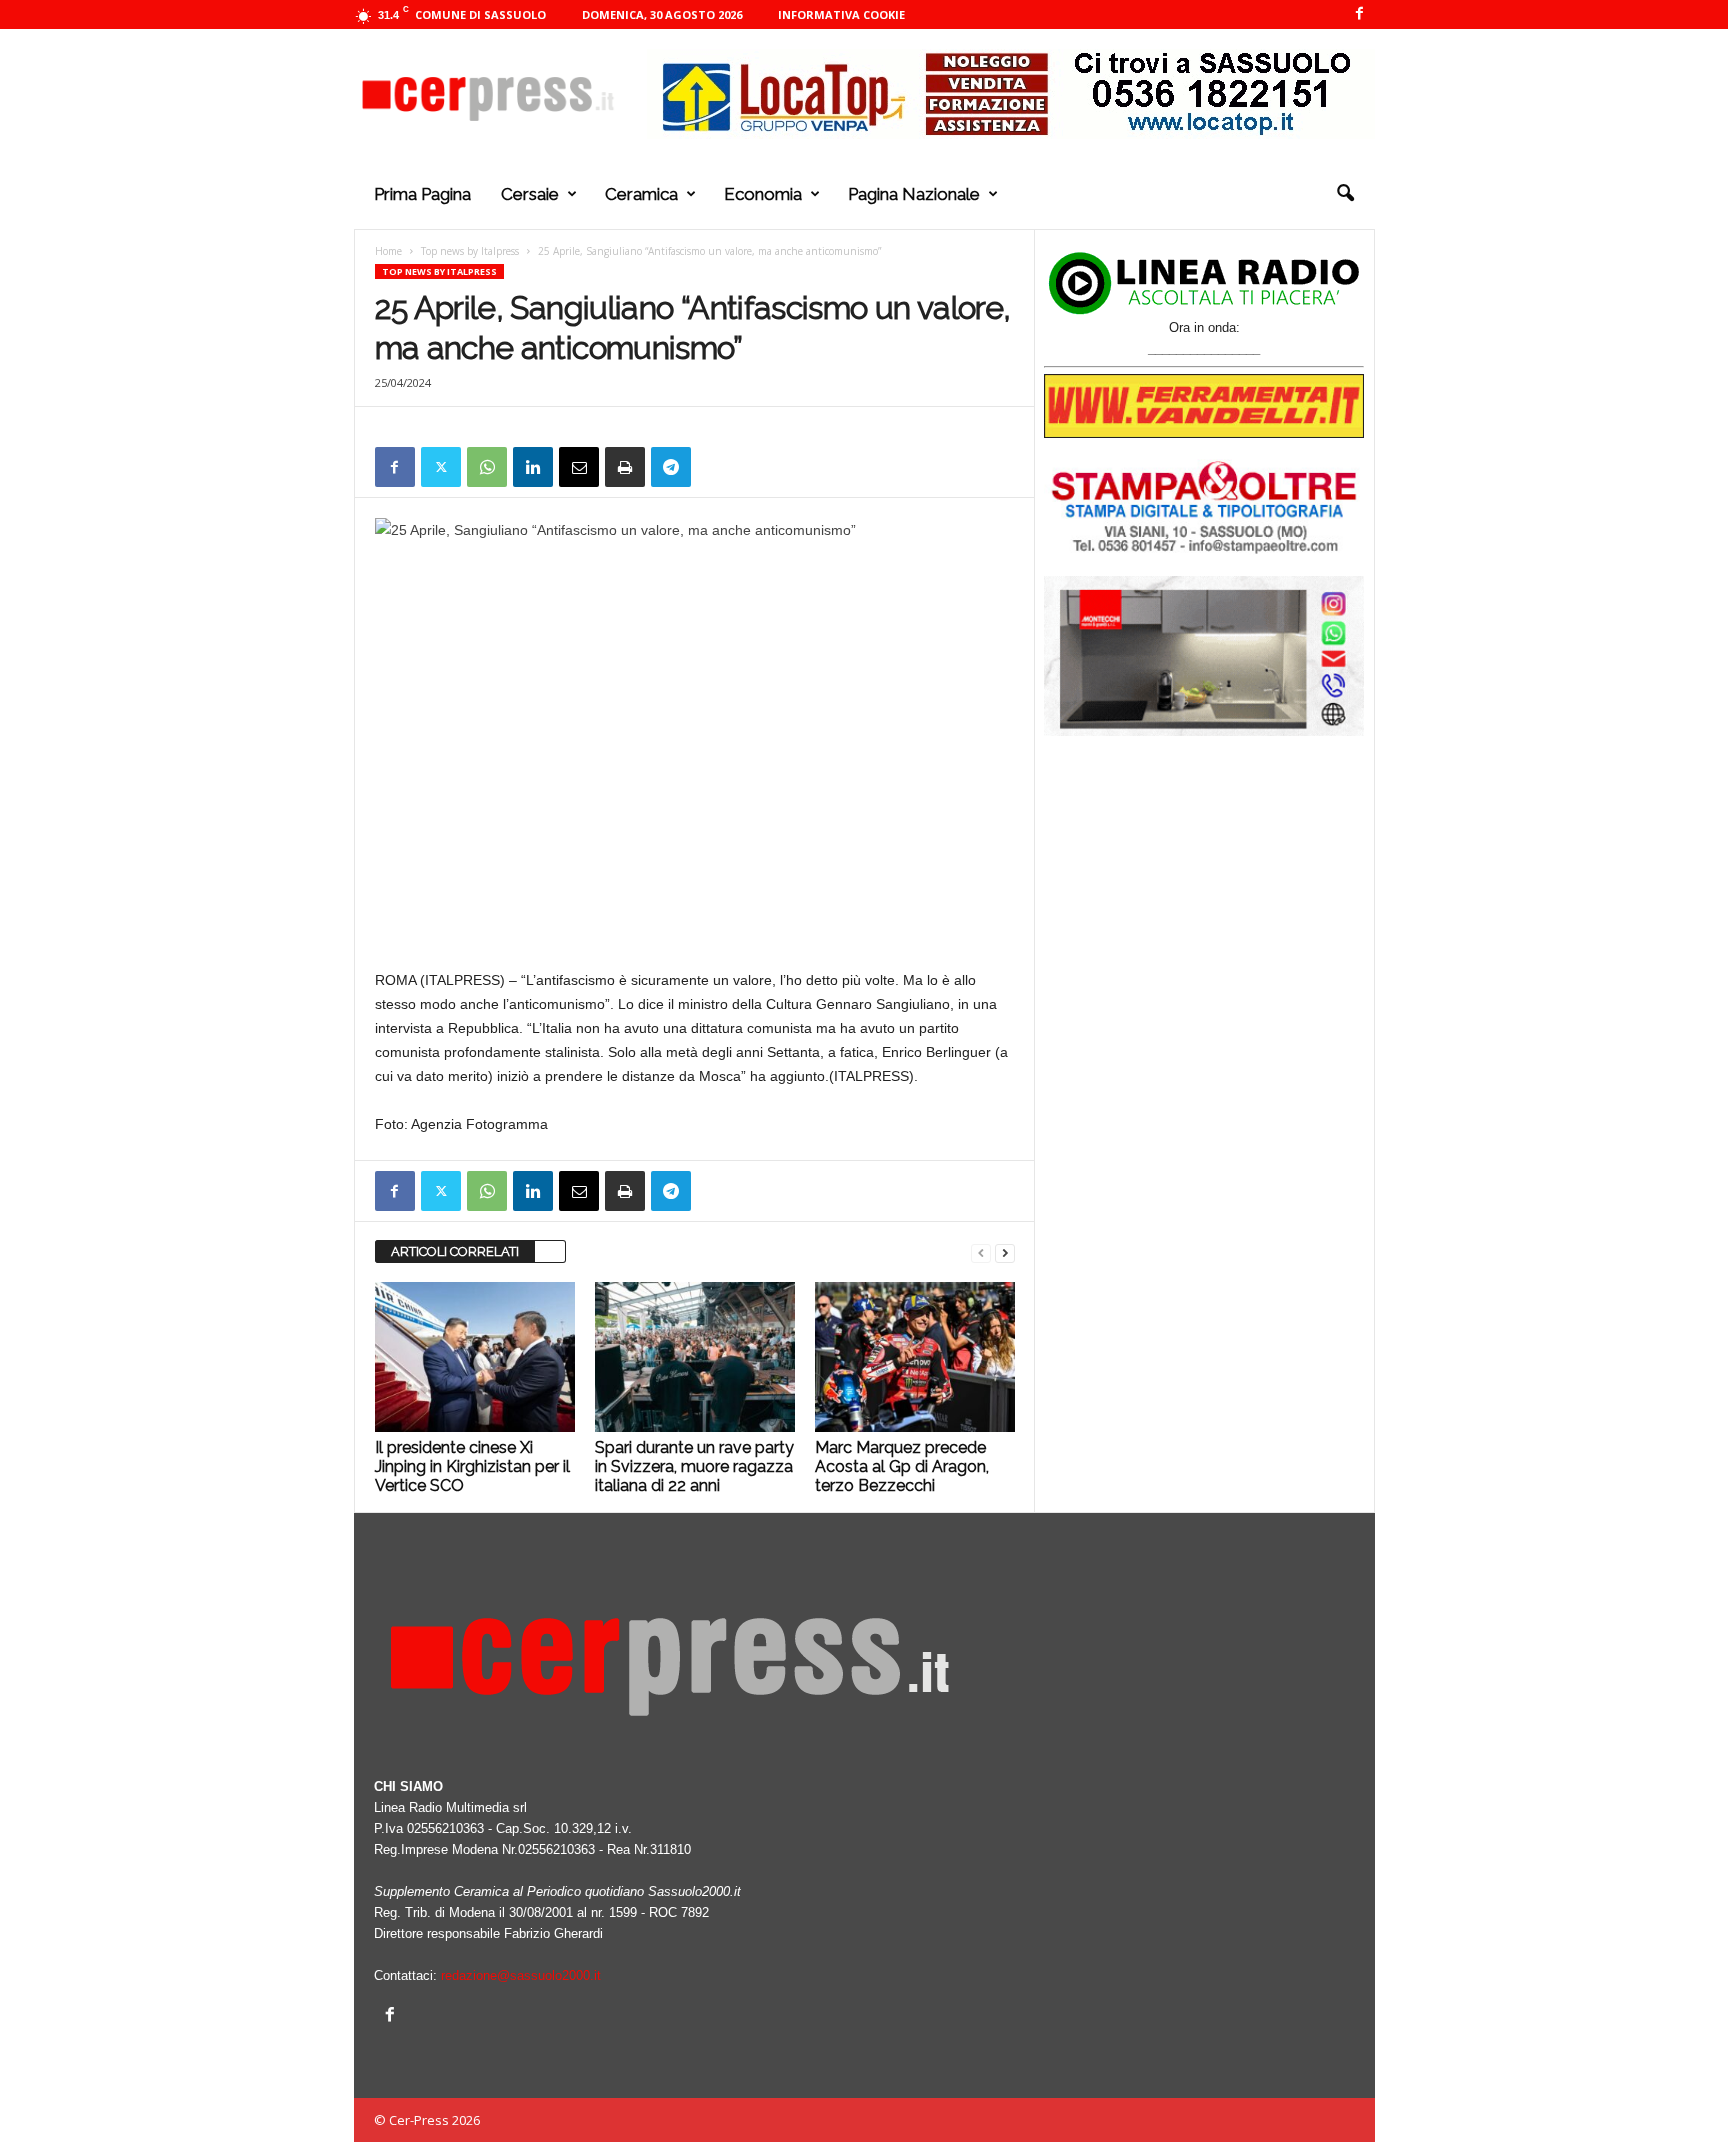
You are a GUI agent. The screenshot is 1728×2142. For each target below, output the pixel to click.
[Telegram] (671, 467)
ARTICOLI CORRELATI (455, 1251)
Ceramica (641, 194)
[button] (1345, 194)
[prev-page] (981, 1252)
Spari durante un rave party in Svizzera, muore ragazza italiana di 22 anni (694, 1466)
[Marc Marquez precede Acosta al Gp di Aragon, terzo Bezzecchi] (915, 1357)
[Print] (625, 467)
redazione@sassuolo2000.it (521, 1975)
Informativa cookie (841, 14)
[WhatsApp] (487, 467)
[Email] (579, 467)
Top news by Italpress (470, 251)
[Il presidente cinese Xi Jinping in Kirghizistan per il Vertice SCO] (475, 1357)
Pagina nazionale (914, 194)
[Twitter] (441, 467)
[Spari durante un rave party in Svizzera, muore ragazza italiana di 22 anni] (695, 1357)
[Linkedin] (533, 467)
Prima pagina (422, 194)
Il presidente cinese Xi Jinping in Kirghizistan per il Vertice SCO (472, 1466)
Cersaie (530, 194)
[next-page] (1005, 1252)
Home (388, 251)
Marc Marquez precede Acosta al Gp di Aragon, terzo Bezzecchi (902, 1466)
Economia (763, 194)
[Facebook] (1360, 14)
